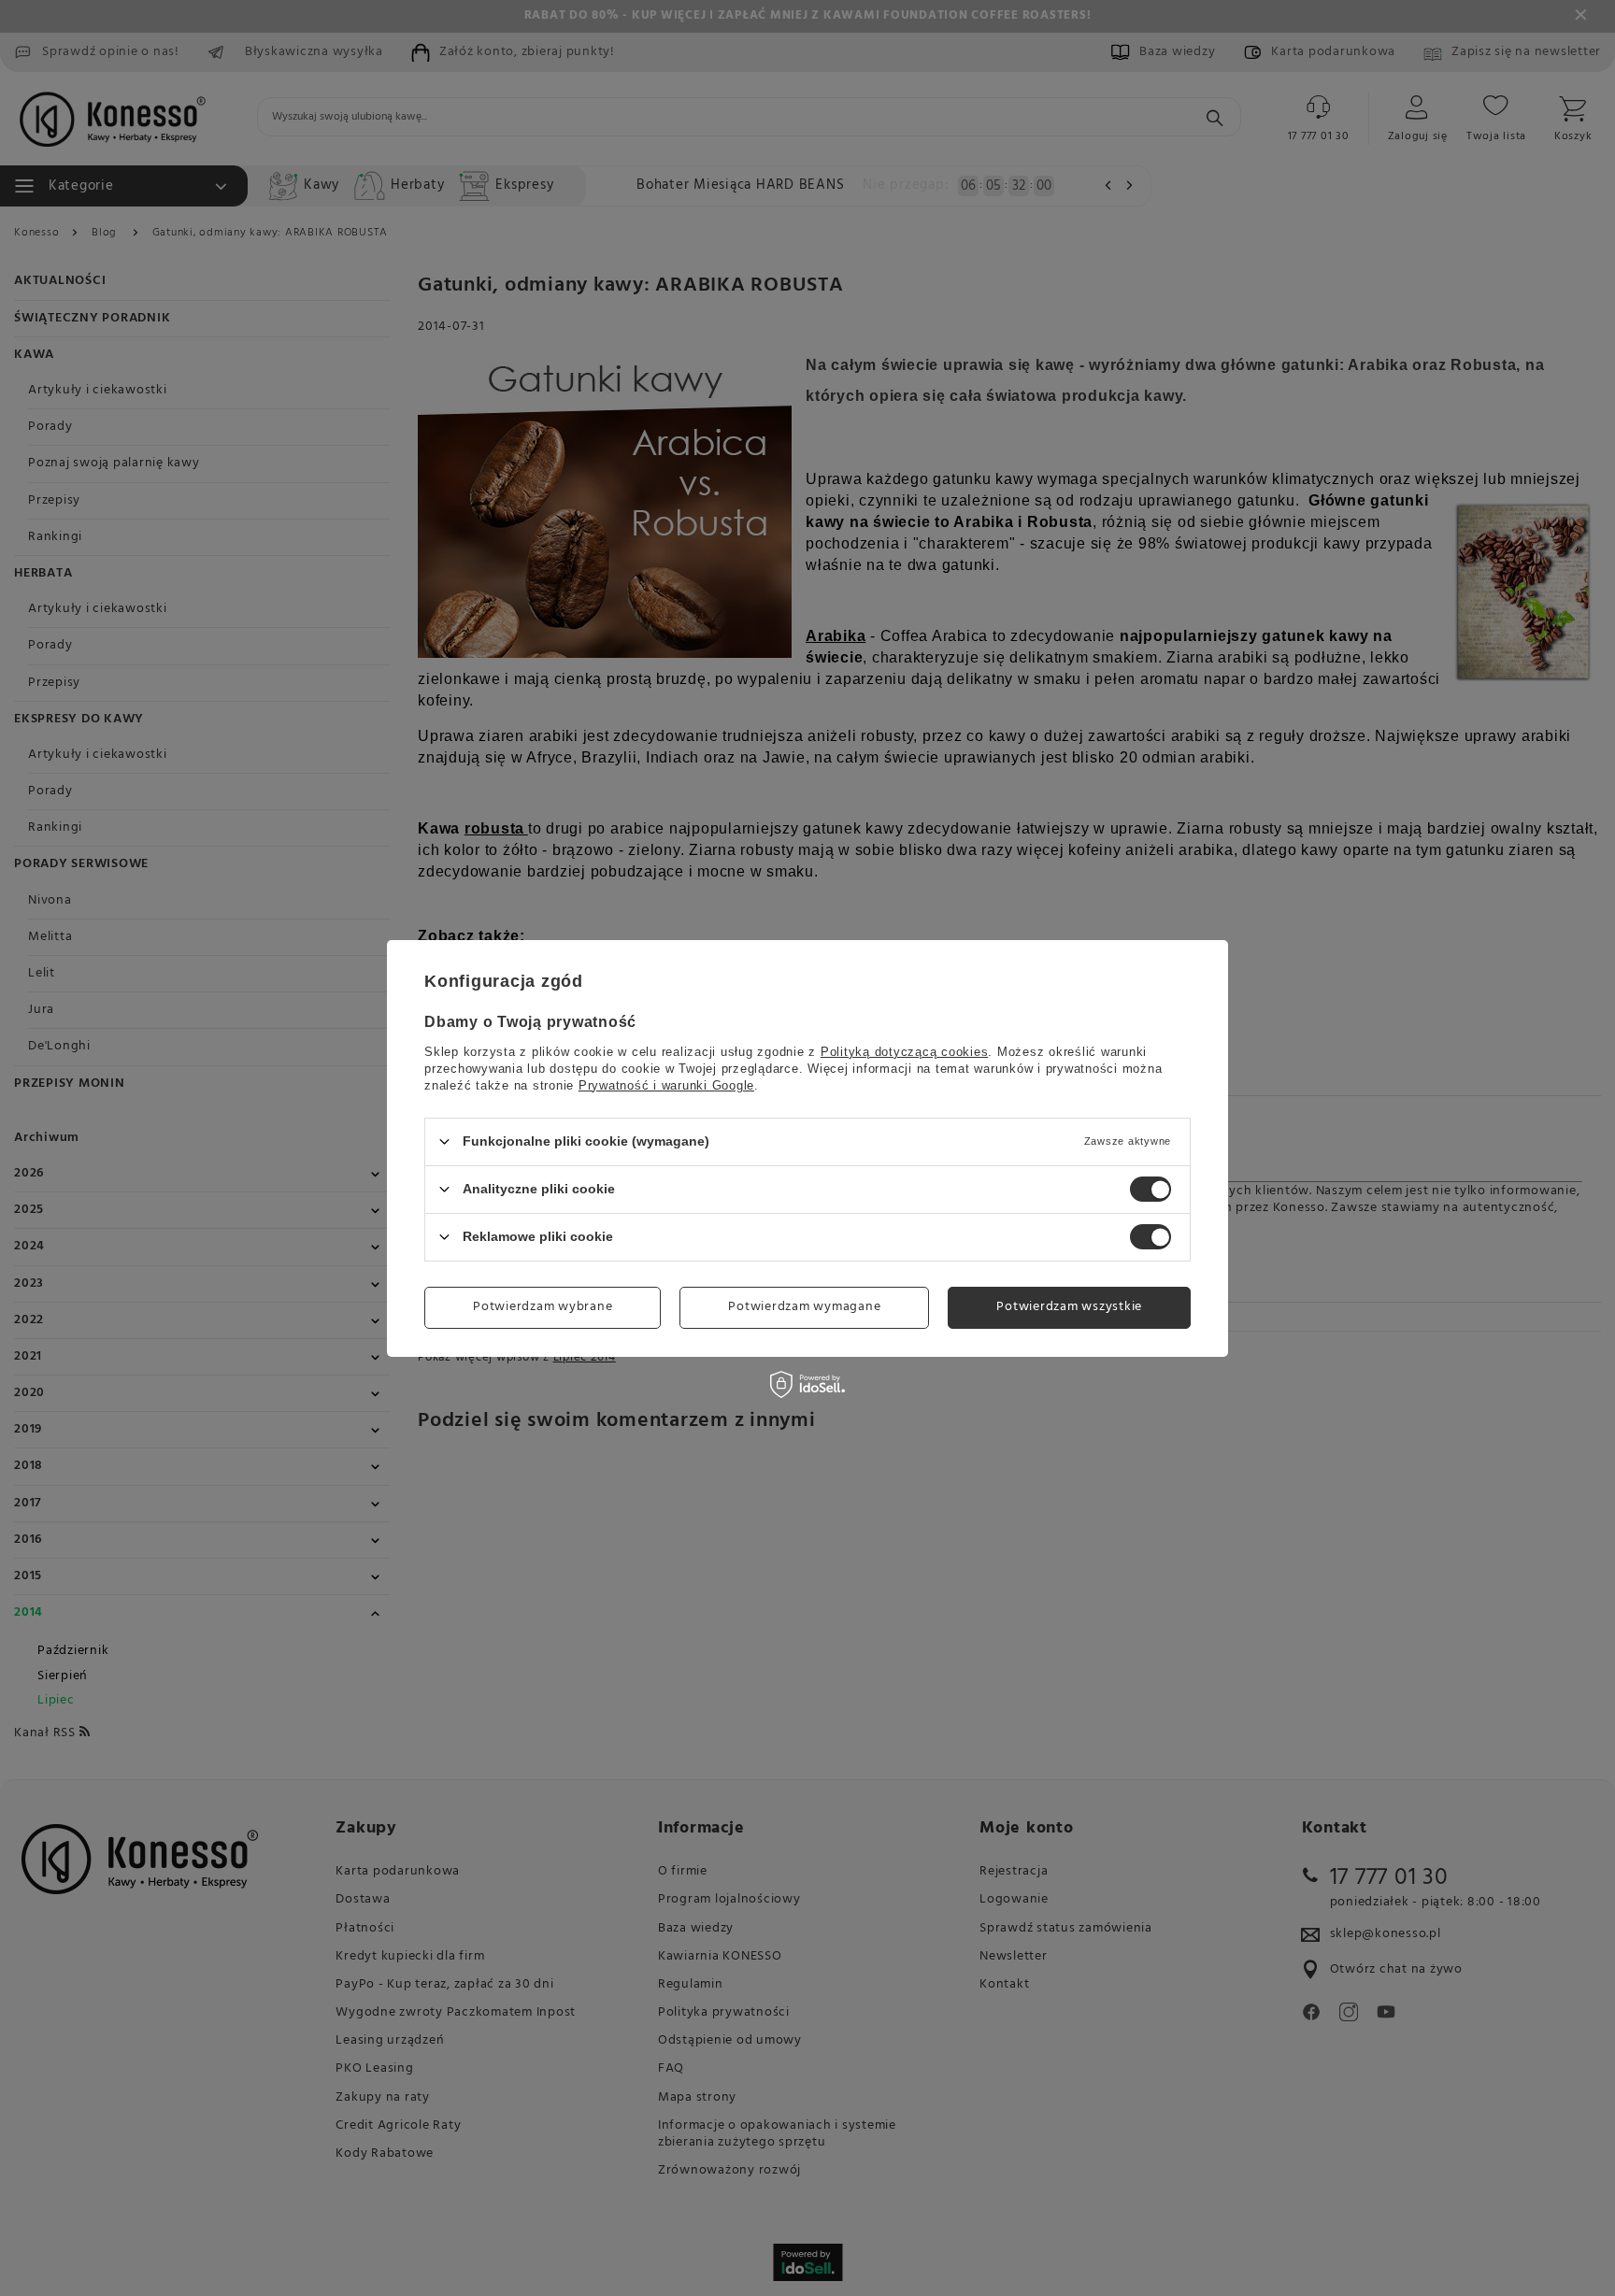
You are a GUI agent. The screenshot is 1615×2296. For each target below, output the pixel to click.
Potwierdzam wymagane (804, 1307)
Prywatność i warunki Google (666, 1084)
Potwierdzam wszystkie (1069, 1307)
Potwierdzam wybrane (543, 1307)
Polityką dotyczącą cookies (905, 1051)
